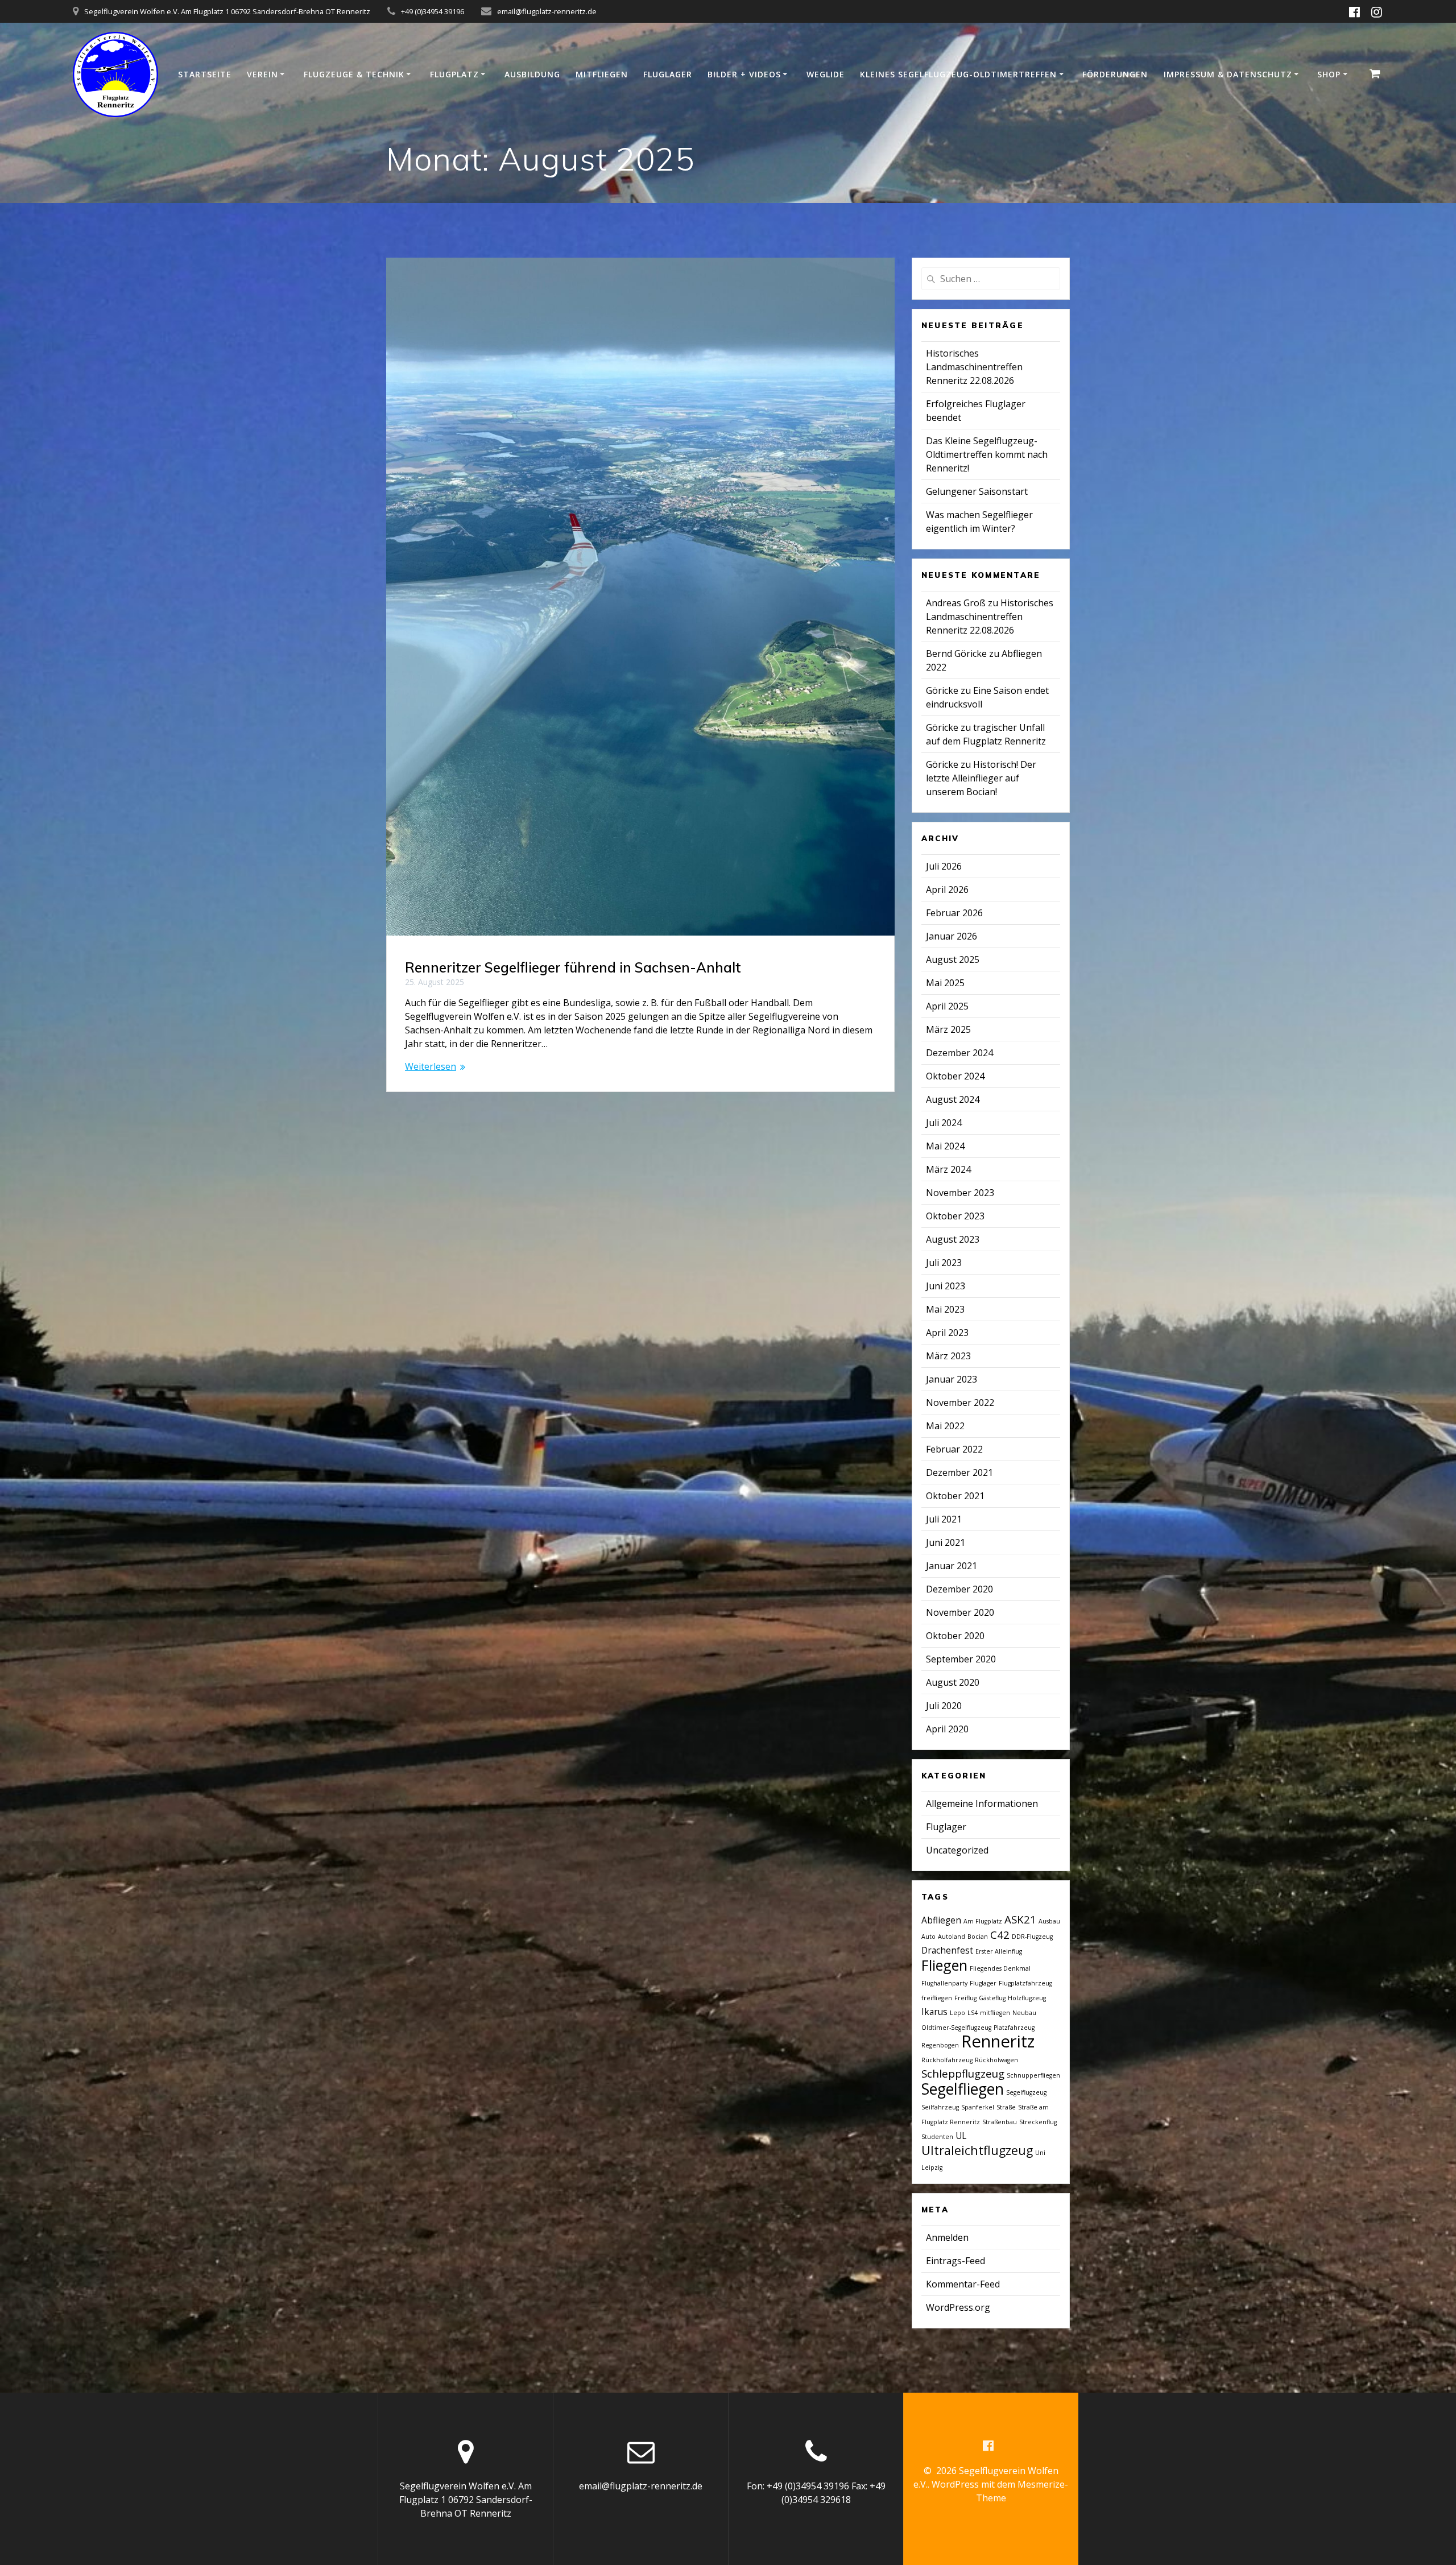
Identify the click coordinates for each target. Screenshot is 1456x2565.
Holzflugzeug (1027, 1998)
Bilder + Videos (744, 74)
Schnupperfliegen (1033, 2075)
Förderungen (1115, 74)
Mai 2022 (945, 1426)
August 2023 (953, 1239)
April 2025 (947, 1006)
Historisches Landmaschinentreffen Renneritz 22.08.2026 (974, 367)
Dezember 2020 (959, 1589)
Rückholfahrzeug (947, 2060)
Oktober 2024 (955, 1076)
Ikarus (934, 2012)
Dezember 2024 (959, 1053)
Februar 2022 (954, 1449)
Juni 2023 (946, 1286)
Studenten (937, 2137)
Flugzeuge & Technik (354, 74)
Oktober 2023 (955, 1216)
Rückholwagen (996, 2060)
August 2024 (953, 1099)
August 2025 (953, 959)
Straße (1006, 2107)
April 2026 (947, 890)
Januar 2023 (952, 1379)
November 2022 (960, 1403)
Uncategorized (957, 1850)
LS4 (973, 2013)
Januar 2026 (952, 936)
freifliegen (937, 1998)
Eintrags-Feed (955, 2261)
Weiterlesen (431, 1066)
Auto (928, 1937)
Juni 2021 (946, 1542)
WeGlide (826, 74)
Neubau (1024, 2013)
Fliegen (944, 1965)
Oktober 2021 (955, 1496)
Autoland (952, 1937)
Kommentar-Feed (963, 2284)
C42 (1000, 1935)
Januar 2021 (952, 1566)
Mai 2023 (945, 1309)
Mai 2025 (945, 983)
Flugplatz (454, 74)
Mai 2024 (945, 1146)
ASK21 (1020, 1919)
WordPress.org (958, 2307)
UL (961, 2136)
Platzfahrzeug (1014, 2028)
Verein (262, 74)
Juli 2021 (944, 1519)
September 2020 (961, 1659)
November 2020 (960, 1612)
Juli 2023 (944, 1263)
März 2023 (948, 1356)
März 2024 (948, 1169)
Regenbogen (940, 2045)
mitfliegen (995, 2013)
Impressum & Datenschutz (1228, 74)
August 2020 (953, 1682)
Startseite (205, 74)
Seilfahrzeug (940, 2107)
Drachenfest (947, 1950)
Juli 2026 (944, 866)
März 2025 (948, 1029)
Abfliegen (941, 1920)
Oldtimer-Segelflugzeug (956, 2028)
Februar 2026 (954, 913)
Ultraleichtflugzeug (977, 2150)
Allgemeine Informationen (982, 1803)
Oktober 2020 (955, 1636)
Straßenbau (1000, 2122)
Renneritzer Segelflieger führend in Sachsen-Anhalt (573, 967)
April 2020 (947, 1729)
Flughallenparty (944, 1983)
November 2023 (960, 1193)
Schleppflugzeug (963, 2073)
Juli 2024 (944, 1123)
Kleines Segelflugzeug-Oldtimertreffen (958, 74)
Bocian (978, 1937)
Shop (1329, 74)
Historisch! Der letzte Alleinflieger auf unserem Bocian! (981, 778)
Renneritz (998, 2041)
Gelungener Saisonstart (977, 491)
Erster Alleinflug (999, 1951)
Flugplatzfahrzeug (1025, 1983)
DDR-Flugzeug (1032, 1937)
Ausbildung (532, 74)
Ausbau (1049, 1921)
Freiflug (965, 1998)
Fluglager (668, 74)
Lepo (957, 2013)
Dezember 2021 (959, 1472)
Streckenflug (1038, 2122)
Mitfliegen (602, 74)
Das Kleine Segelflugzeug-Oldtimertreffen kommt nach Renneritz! (987, 454)
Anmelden (947, 2237)
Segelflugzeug (1026, 2092)
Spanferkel (978, 2107)
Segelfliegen (963, 2089)
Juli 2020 (944, 1706)
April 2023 (947, 1333)
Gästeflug (992, 1998)
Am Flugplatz (983, 1921)
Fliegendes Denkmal (1000, 1968)
